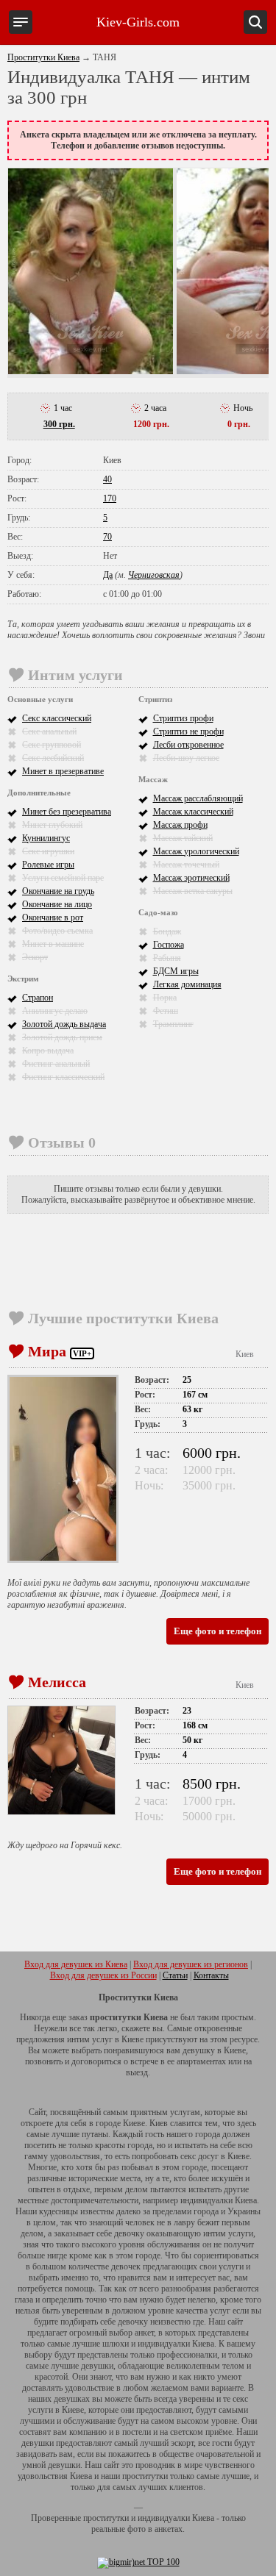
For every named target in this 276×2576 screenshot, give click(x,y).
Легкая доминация (187, 984)
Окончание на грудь (58, 891)
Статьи (175, 1975)
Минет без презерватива (67, 812)
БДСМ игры (176, 971)
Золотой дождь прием (62, 1037)
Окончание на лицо (57, 904)
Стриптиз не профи (188, 731)
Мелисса (57, 1682)
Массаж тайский (183, 838)
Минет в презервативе (63, 771)
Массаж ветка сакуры (193, 891)
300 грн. (59, 424)
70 (107, 537)
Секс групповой (52, 745)
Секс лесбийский (53, 758)
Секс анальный (49, 731)
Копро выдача (48, 1051)
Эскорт (35, 957)
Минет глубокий (52, 825)
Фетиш (166, 1011)
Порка (165, 998)
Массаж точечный (186, 865)
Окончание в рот (53, 917)
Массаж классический (193, 812)
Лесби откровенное (188, 745)
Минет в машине (53, 944)
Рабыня (167, 958)
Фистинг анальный (56, 1064)
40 (107, 479)
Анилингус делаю (55, 1011)
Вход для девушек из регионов (191, 1964)
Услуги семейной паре (63, 878)
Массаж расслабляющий (198, 798)
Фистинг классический (63, 1077)
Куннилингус (46, 838)
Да (108, 575)
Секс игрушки (48, 851)
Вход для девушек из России (103, 1975)
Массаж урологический (196, 851)
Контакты (211, 1975)
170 (110, 498)
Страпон (38, 998)
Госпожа (169, 945)
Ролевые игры (48, 865)
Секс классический (57, 718)
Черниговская (154, 575)
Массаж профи (180, 825)
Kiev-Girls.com (138, 22)
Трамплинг (173, 1024)
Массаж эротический (191, 878)
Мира (47, 1351)
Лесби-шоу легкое (186, 758)
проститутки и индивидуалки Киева (149, 2518)
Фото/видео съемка (57, 931)
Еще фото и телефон (217, 1631)
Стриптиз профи (183, 718)
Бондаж (167, 931)
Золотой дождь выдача (64, 1024)
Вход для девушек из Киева (76, 1964)
